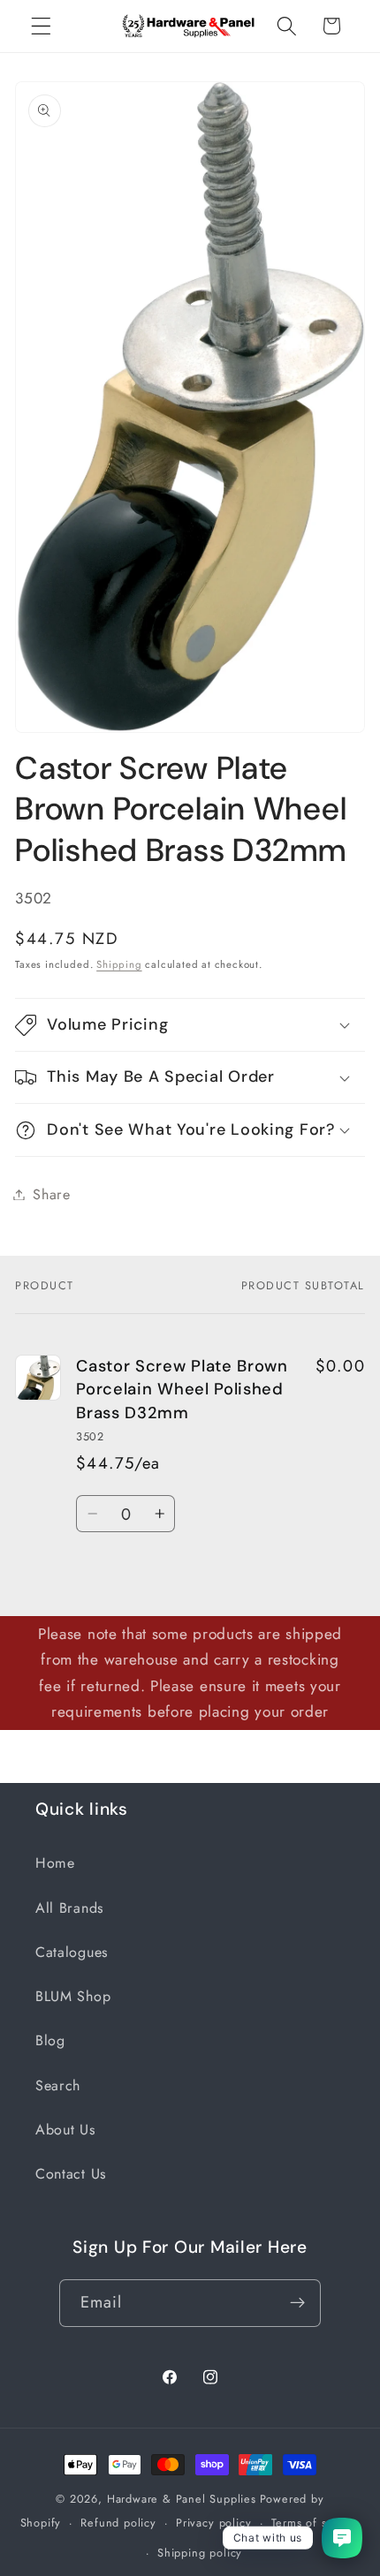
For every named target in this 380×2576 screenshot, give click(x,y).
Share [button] (51, 1194)
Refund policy (118, 2523)
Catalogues (72, 1952)
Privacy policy (213, 2523)
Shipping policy (200, 2553)
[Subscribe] (298, 2303)
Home (55, 1863)
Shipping (119, 964)
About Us (65, 2130)
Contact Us (71, 2174)
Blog (50, 2040)
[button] (41, 26)
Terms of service (316, 2523)
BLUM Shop (73, 1996)
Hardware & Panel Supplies (182, 2499)
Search (58, 2085)
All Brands (69, 1908)
